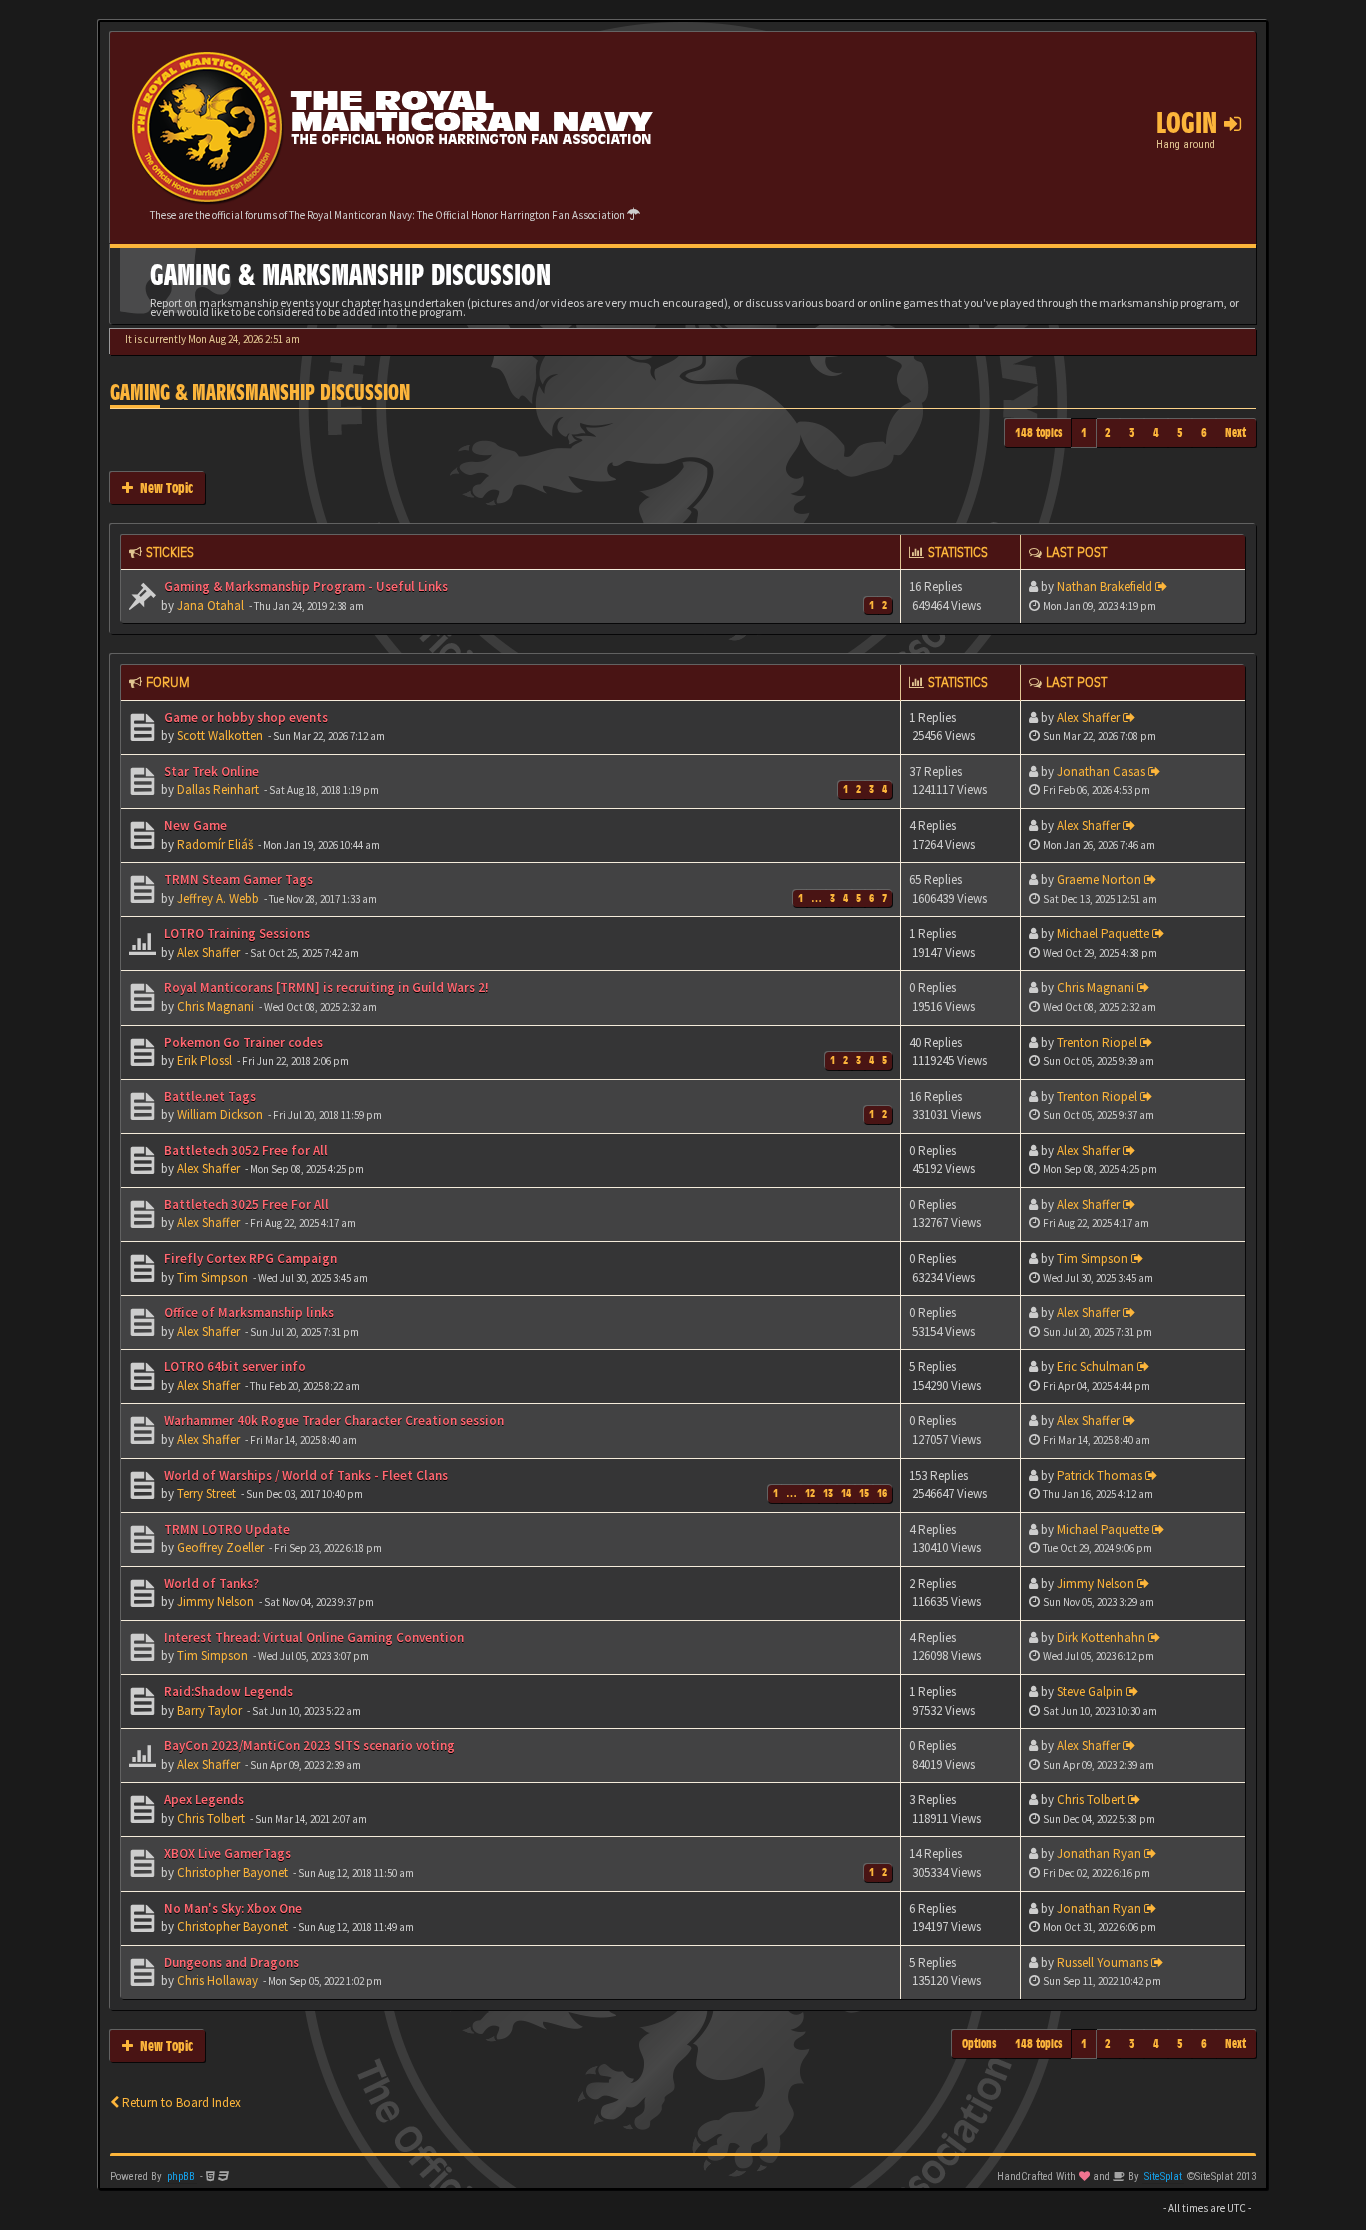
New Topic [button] (163, 487)
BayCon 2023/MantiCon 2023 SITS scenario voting (308, 1745)
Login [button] (1190, 123)
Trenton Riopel (1097, 1042)
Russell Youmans (1102, 1962)
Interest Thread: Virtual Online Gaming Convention (312, 1637)
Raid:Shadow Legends (227, 1691)
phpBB (181, 2176)
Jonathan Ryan (1099, 1853)
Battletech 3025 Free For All (245, 1204)
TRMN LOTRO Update (225, 1529)
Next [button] (1235, 432)
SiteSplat (1163, 2176)
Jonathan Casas (1101, 771)
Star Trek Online (210, 771)
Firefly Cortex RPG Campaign (249, 1258)
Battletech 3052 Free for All (244, 1150)
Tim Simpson (212, 1277)
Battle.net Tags (208, 1096)
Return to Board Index (180, 2102)
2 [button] (1108, 432)
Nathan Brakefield (1104, 586)
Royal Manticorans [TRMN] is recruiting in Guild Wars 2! (325, 987)
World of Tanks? (210, 1583)
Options (979, 2043)
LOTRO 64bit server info (233, 1366)
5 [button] (1180, 432)
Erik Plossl (204, 1060)
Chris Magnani (215, 1006)
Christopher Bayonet (232, 1872)
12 (810, 1493)
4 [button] (1156, 432)
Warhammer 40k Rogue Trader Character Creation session (332, 1420)
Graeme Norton (1099, 879)
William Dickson (220, 1114)
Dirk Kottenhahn (1101, 1637)
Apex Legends (202, 1799)
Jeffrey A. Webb (218, 898)
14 (846, 1493)
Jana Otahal (210, 605)
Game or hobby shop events (244, 717)
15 (864, 1493)
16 (882, 1493)
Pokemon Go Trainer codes (242, 1042)
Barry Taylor (209, 1710)
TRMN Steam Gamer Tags (237, 879)
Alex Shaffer (1088, 717)
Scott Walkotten (220, 735)
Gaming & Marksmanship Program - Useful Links (304, 586)
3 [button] (1132, 432)
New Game (194, 825)
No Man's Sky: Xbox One (231, 1908)
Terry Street (206, 1493)
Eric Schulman (1095, 1366)
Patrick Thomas (1099, 1475)
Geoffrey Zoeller (220, 1547)
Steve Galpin (1090, 1691)
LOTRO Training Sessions (235, 933)
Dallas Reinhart (218, 789)
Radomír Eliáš (215, 844)
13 (828, 1493)
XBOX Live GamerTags (226, 1853)
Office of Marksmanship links (247, 1312)
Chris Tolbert (211, 1818)
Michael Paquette (1103, 933)
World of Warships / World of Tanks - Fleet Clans (304, 1475)
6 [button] (1204, 432)
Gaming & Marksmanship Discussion (260, 392)
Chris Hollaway (217, 1980)
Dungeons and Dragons (230, 1962)
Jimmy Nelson (215, 1601)
